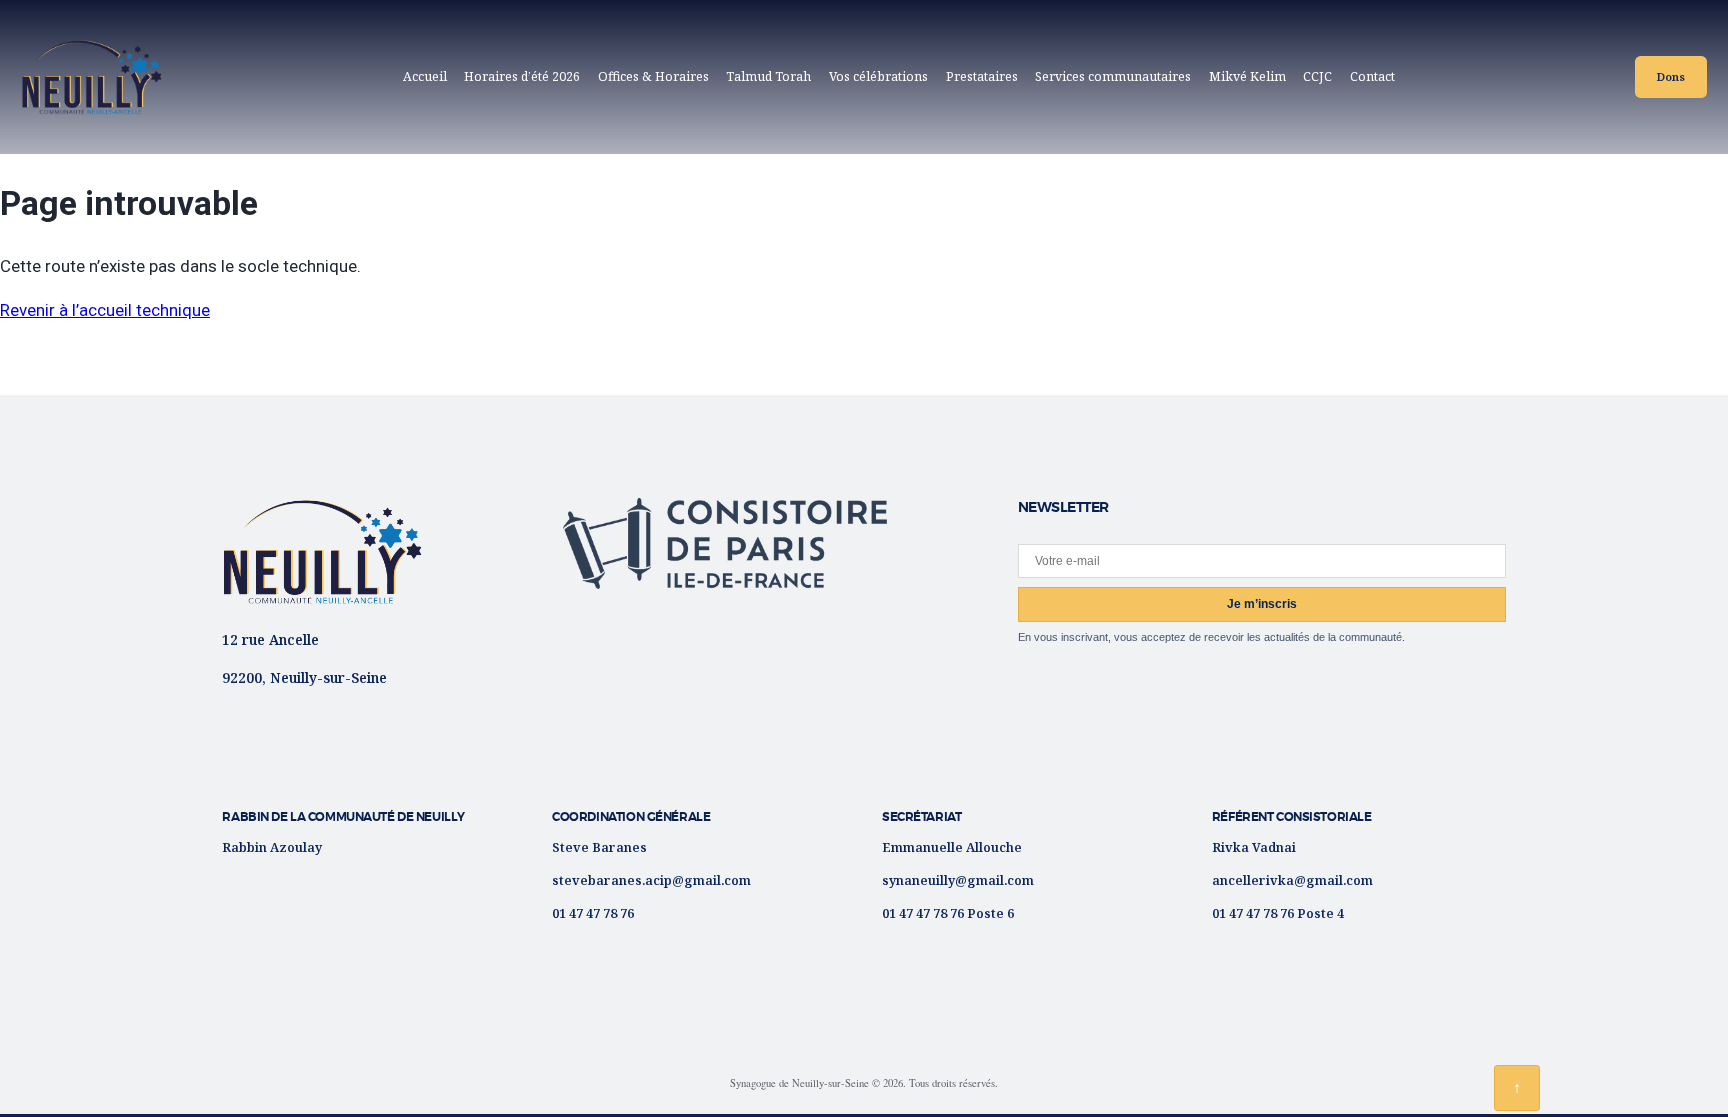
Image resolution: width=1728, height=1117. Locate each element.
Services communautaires (1113, 76)
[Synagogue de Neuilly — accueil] (92, 77)
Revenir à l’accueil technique (105, 310)
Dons (1671, 76)
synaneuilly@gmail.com (958, 880)
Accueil (425, 76)
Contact (1372, 76)
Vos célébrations (878, 76)
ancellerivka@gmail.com (1292, 880)
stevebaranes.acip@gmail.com (651, 880)
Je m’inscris (1262, 604)
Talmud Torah (768, 76)
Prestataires (982, 76)
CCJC (1321, 80)
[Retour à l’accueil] (322, 551)
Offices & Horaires (653, 76)
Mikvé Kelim (1247, 76)
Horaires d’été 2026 (522, 76)
